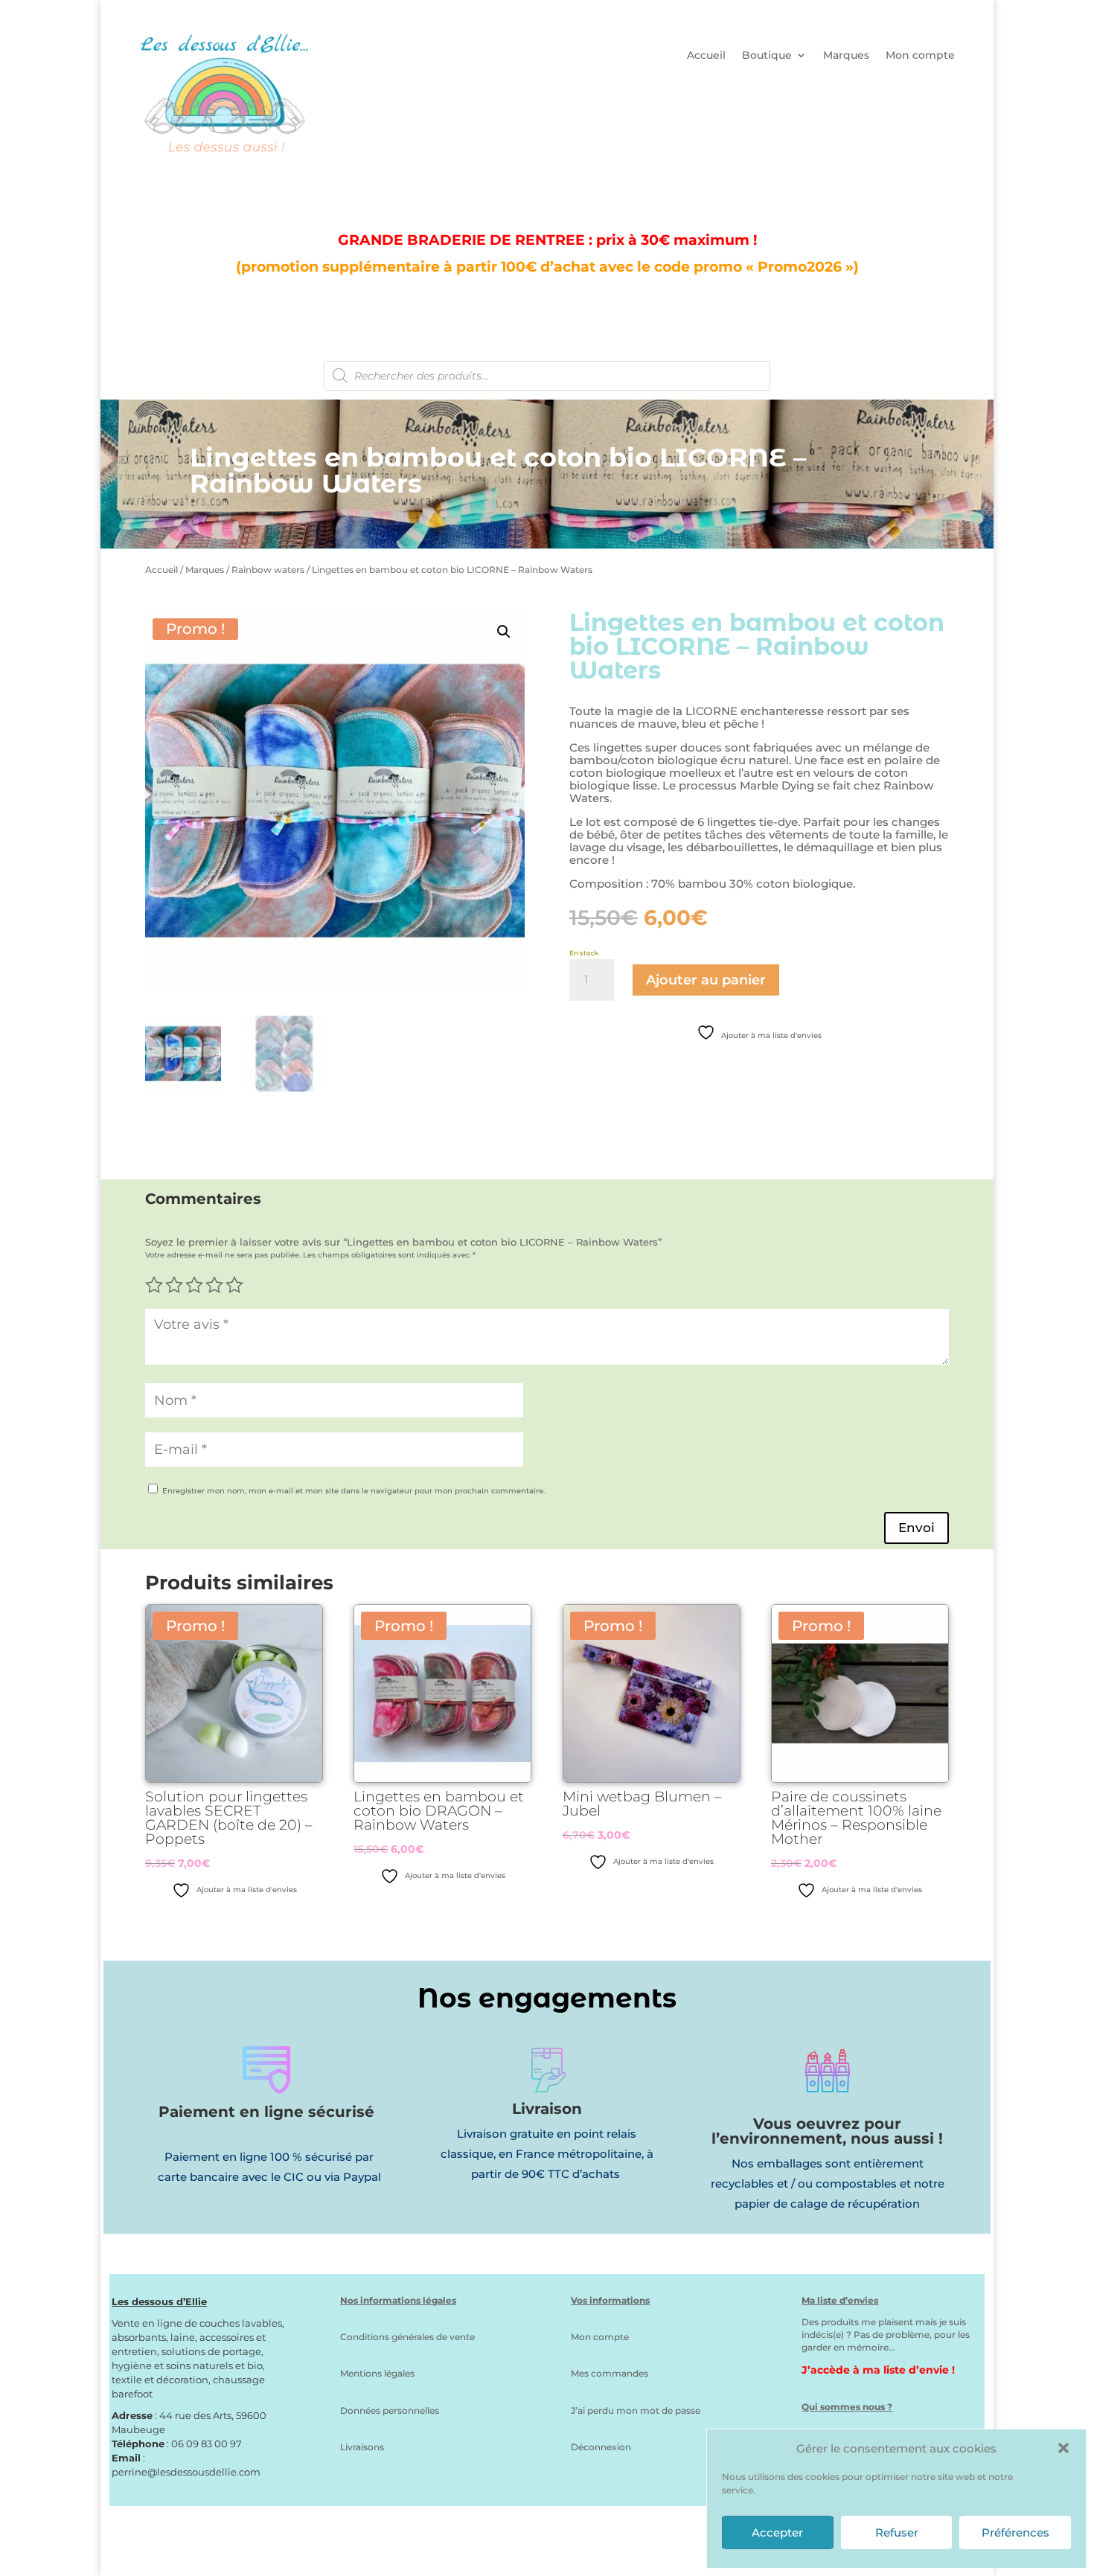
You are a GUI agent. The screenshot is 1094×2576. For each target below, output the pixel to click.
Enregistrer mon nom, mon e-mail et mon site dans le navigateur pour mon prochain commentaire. (354, 1491)
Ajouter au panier (706, 980)
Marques (846, 56)
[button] (1063, 2448)
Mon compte (920, 56)
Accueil (706, 56)
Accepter (777, 2532)
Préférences (1015, 2532)
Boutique (767, 56)
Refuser (897, 2532)
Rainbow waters (268, 570)
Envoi (917, 1528)
